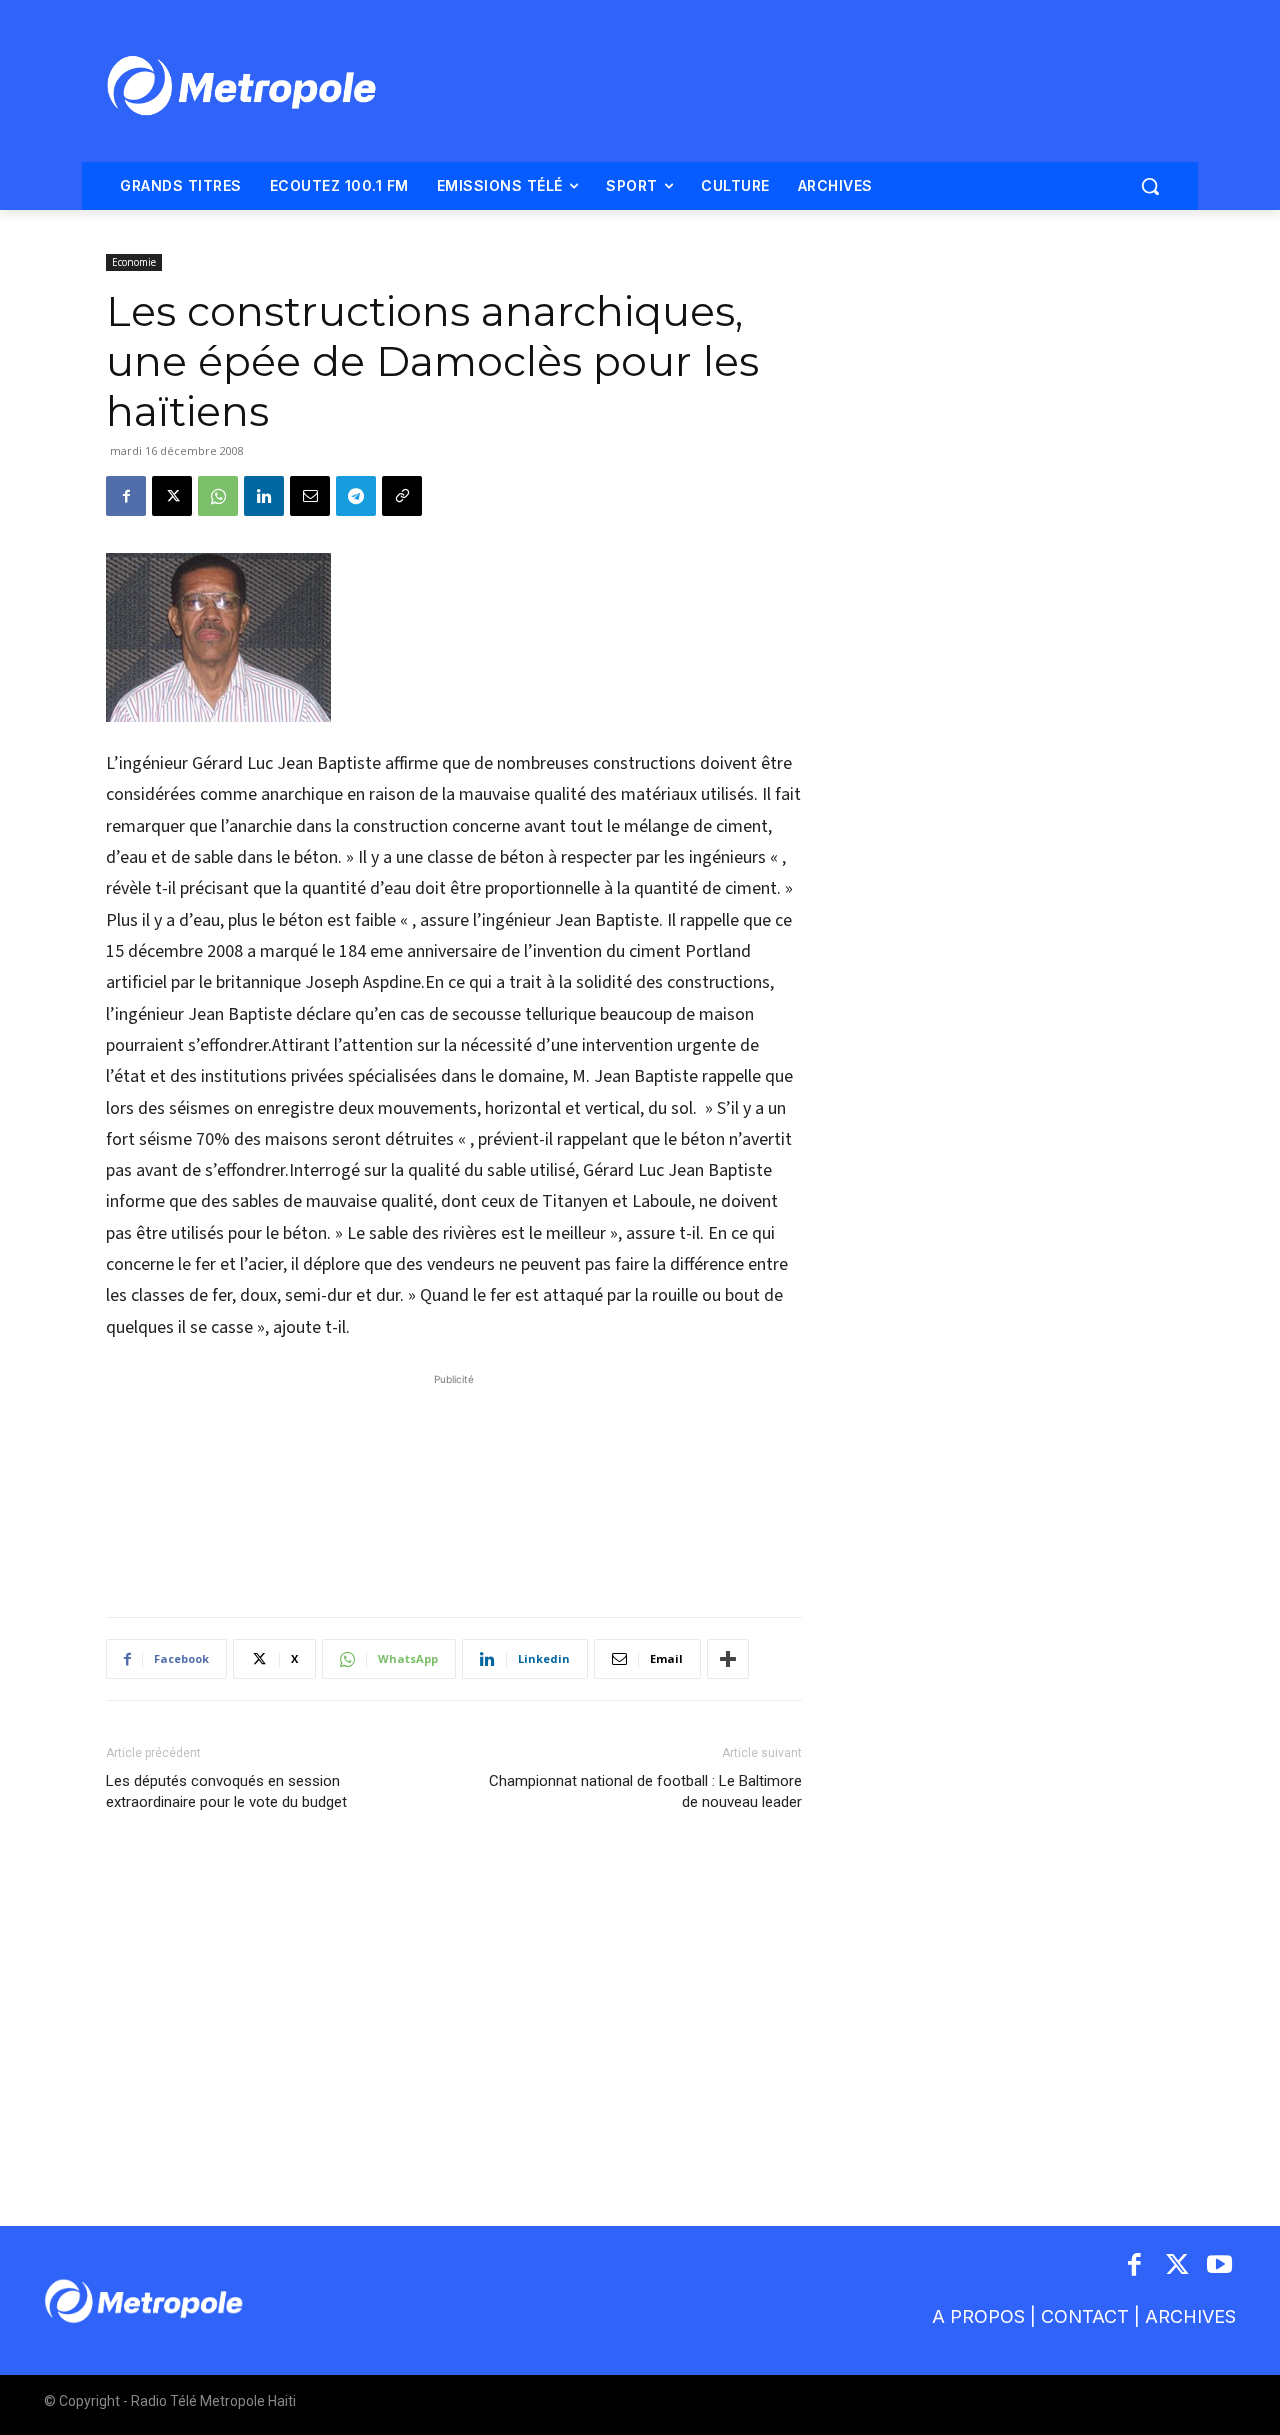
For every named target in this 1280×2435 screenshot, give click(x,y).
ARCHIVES (1190, 2316)
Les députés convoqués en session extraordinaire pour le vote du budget (226, 1791)
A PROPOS (978, 2316)
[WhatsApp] (218, 496)
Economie (134, 262)
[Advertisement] (454, 1485)
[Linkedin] (264, 496)
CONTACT (1085, 2316)
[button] (1150, 186)
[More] (728, 1659)
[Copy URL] (402, 496)
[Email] (310, 496)
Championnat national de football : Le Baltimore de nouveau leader (645, 1791)
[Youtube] (1220, 2266)
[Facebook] (126, 496)
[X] (172, 496)
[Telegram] (356, 496)
